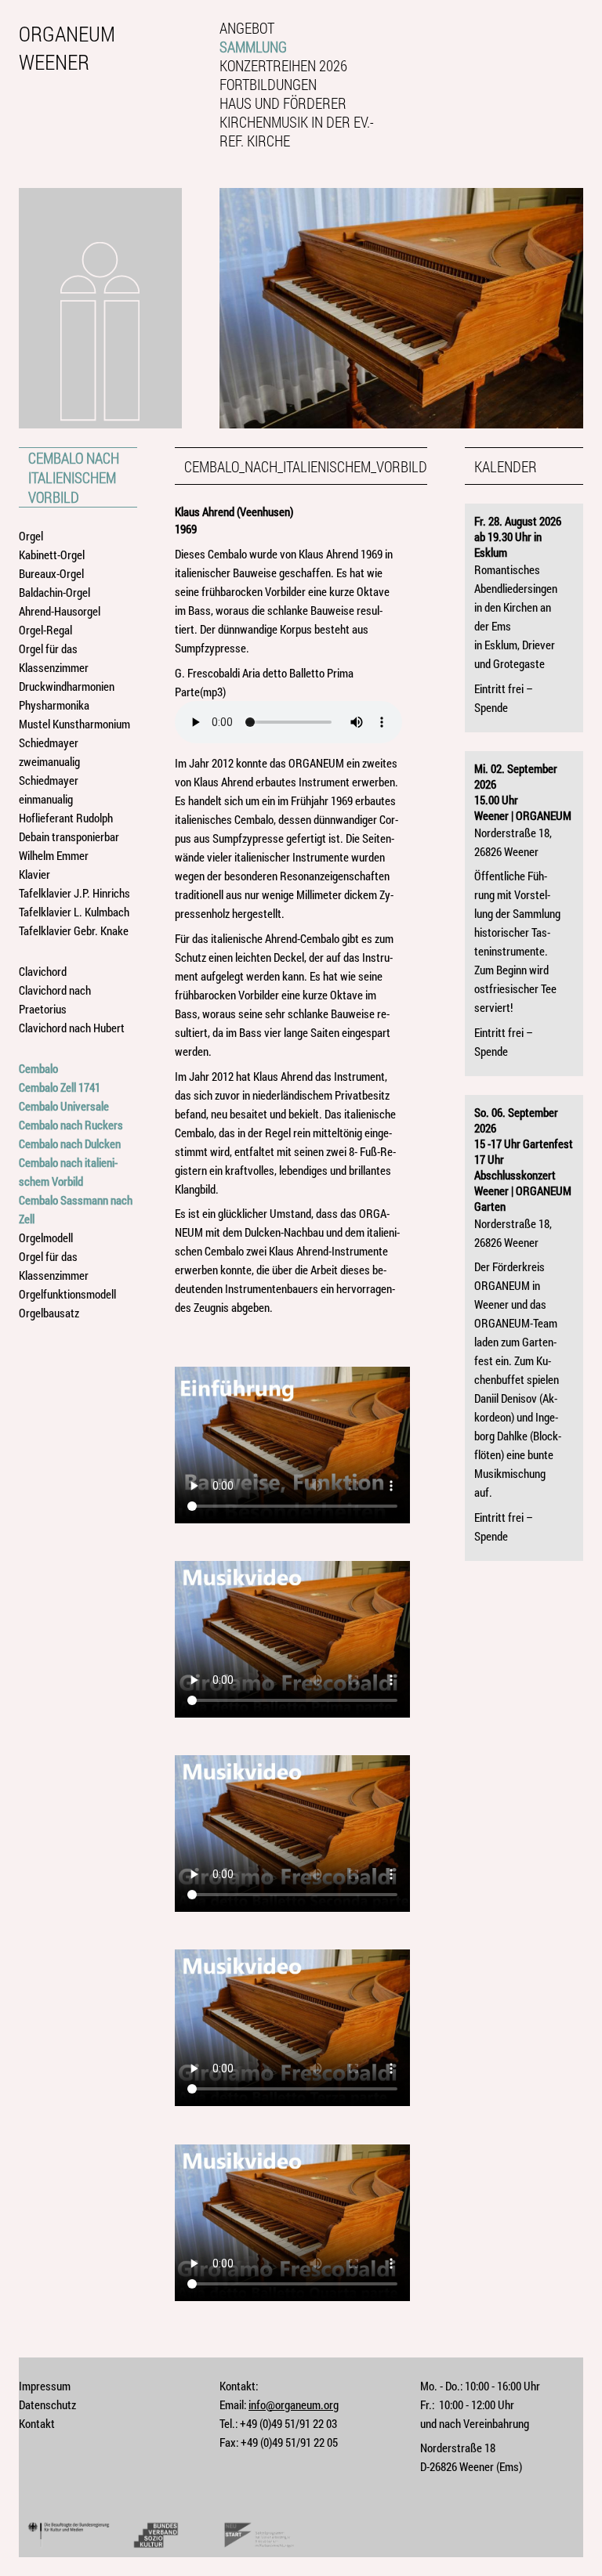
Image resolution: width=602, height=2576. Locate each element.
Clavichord (43, 971)
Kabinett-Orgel (52, 555)
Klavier (34, 874)
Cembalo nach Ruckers (71, 1125)
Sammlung (253, 47)
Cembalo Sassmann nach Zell (76, 1209)
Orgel (31, 536)
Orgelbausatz (49, 1313)
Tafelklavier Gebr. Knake (74, 930)
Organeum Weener (67, 47)
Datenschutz (47, 2404)
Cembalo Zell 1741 (60, 1087)
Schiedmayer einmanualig (49, 789)
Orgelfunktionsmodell (67, 1294)
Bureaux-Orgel (51, 573)
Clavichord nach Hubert (72, 1028)
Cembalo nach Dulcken (70, 1143)
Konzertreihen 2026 (283, 66)
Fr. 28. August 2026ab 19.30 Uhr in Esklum (518, 537)
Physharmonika (54, 705)
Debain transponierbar (69, 836)
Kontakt (37, 2423)
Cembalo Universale (64, 1106)
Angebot (247, 28)
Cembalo (38, 1068)
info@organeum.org (294, 2404)
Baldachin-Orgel (54, 592)
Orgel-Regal (45, 630)
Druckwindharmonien (67, 686)
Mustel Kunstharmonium (74, 724)
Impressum (45, 2386)
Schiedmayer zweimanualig (49, 752)
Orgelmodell (46, 1237)
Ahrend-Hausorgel (60, 611)
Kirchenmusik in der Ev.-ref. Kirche (297, 132)
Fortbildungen (268, 85)
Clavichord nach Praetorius (55, 999)
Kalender (506, 466)
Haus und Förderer (283, 103)
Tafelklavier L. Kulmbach (74, 912)
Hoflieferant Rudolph (66, 818)
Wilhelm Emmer (54, 855)
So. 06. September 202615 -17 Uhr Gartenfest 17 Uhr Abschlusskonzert (524, 1143)
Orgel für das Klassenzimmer (54, 658)
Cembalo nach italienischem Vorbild (74, 477)
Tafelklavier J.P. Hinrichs (74, 893)
